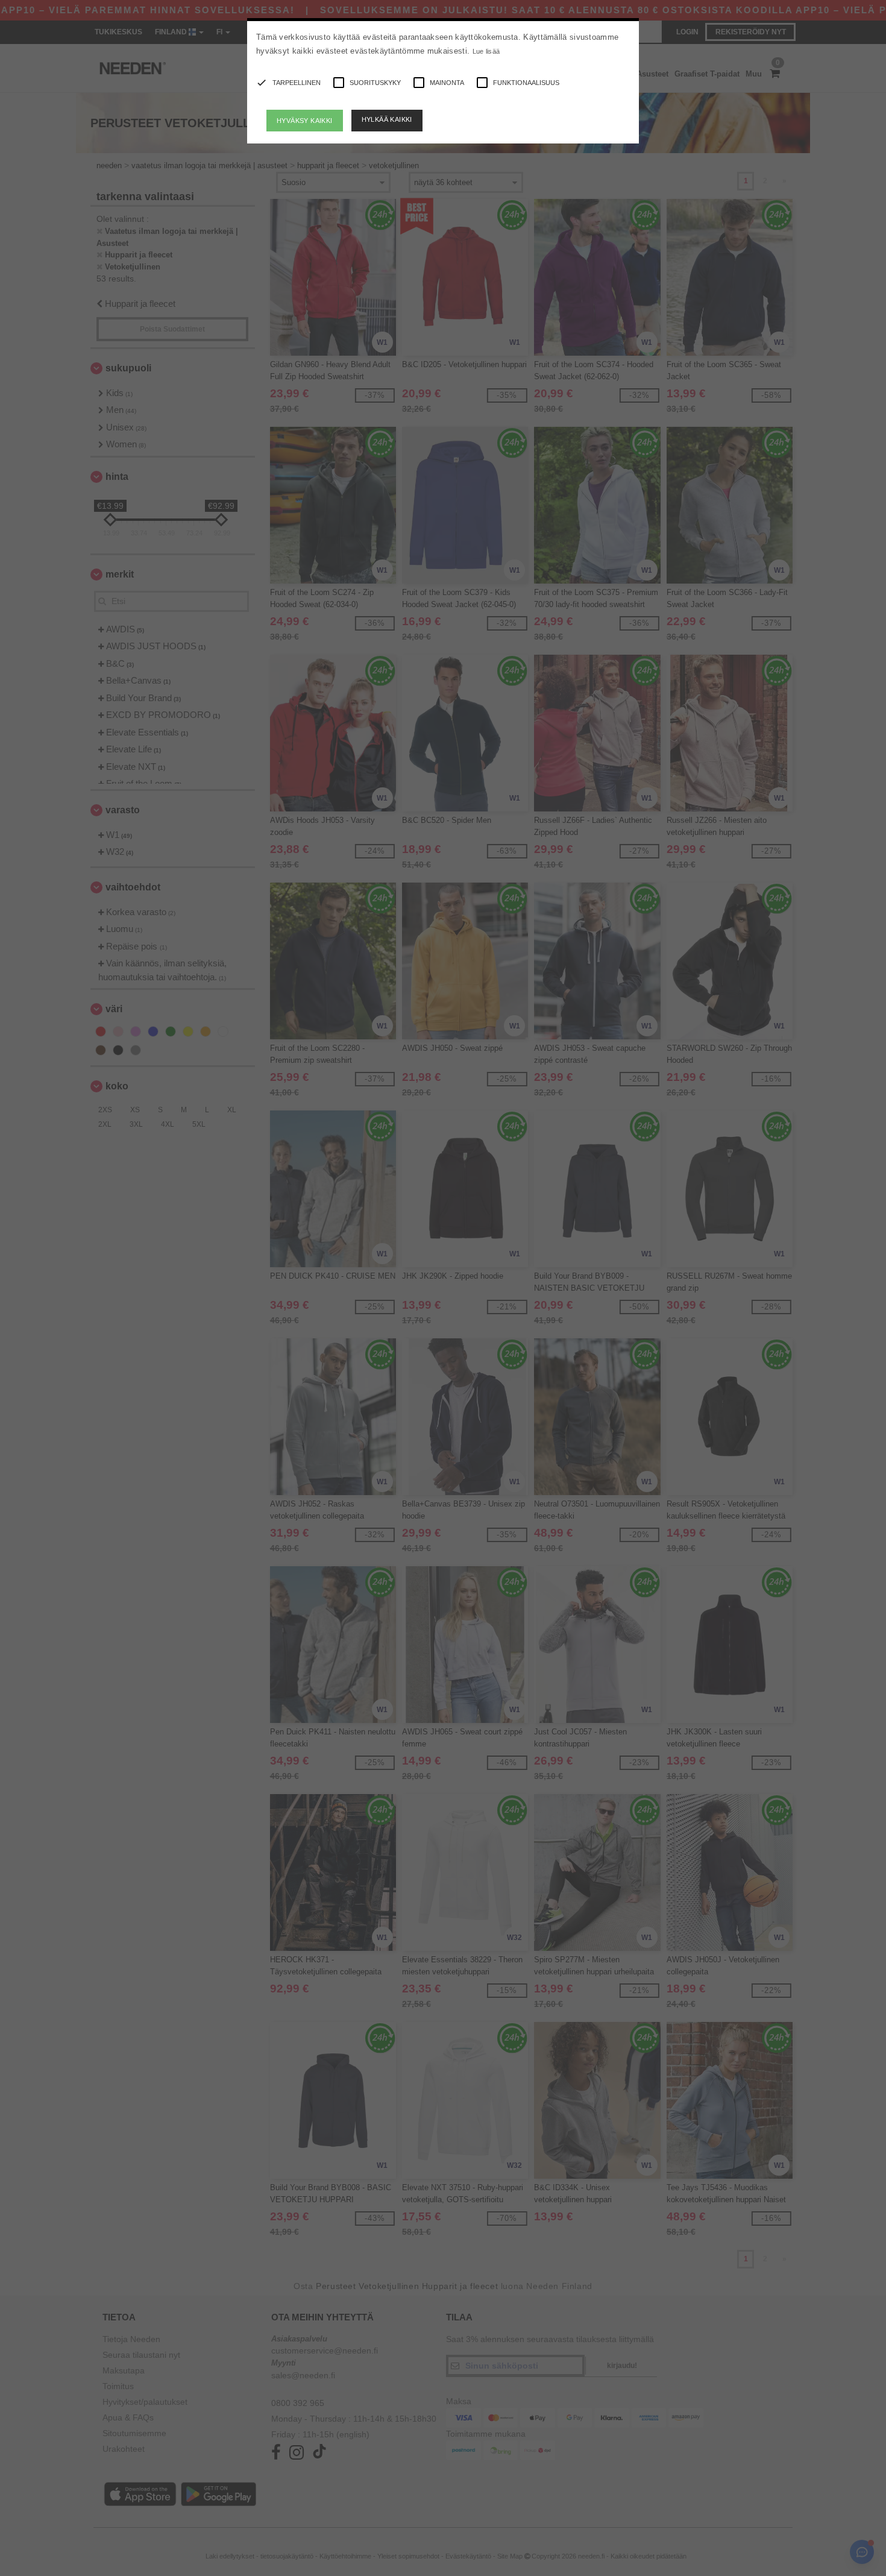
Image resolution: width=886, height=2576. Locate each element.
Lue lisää (486, 51)
